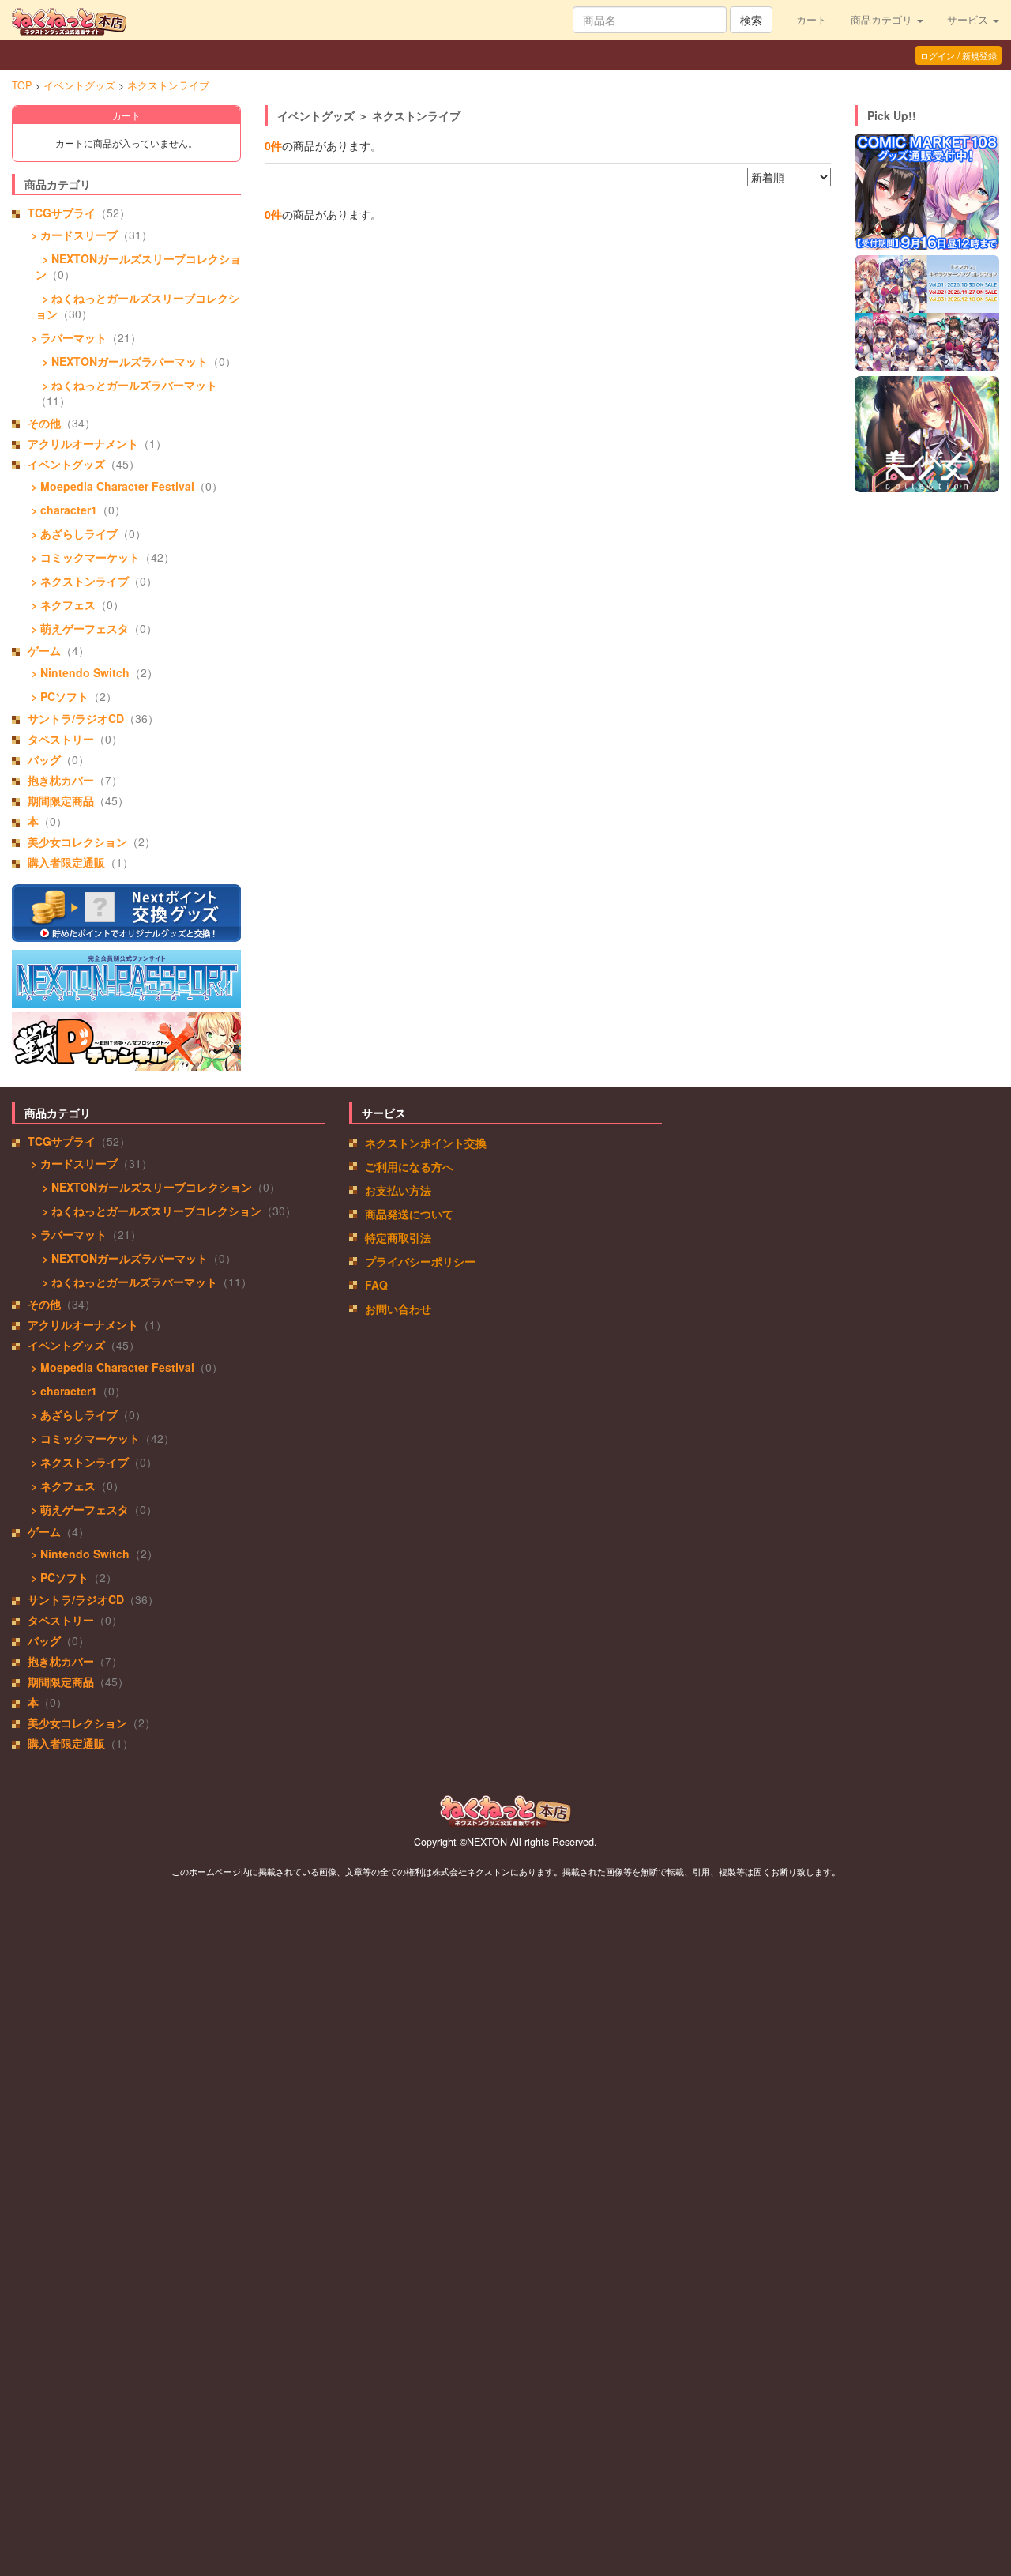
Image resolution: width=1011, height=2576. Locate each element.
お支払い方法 (398, 1190)
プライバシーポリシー (420, 1261)
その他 (44, 423)
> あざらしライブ (73, 533)
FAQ (376, 1285)
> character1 (62, 510)
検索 (751, 20)
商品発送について (409, 1214)
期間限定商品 (61, 800)
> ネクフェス (62, 604)
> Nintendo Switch (79, 672)
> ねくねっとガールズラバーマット (126, 385)
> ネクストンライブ (78, 581)
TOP (22, 85)
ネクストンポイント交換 (426, 1143)
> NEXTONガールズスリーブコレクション (144, 1187)
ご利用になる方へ (409, 1166)
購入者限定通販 (66, 862)
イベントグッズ (79, 85)
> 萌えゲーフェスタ (78, 628)
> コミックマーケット (84, 557)
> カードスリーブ (73, 235)
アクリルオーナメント (83, 443)
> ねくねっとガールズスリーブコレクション (148, 1211)
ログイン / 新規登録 (958, 55)
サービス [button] (969, 20)
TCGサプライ (62, 213)
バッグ (44, 759)
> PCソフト (58, 696)
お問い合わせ (398, 1309)
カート (812, 20)
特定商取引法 (398, 1237)
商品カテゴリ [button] (883, 20)
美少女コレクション (77, 842)
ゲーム (44, 650)
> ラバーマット (67, 337)
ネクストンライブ (168, 85)
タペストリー (61, 739)
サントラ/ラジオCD (76, 718)
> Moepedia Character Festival (111, 486)
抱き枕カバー (61, 780)
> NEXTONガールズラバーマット (122, 361)
